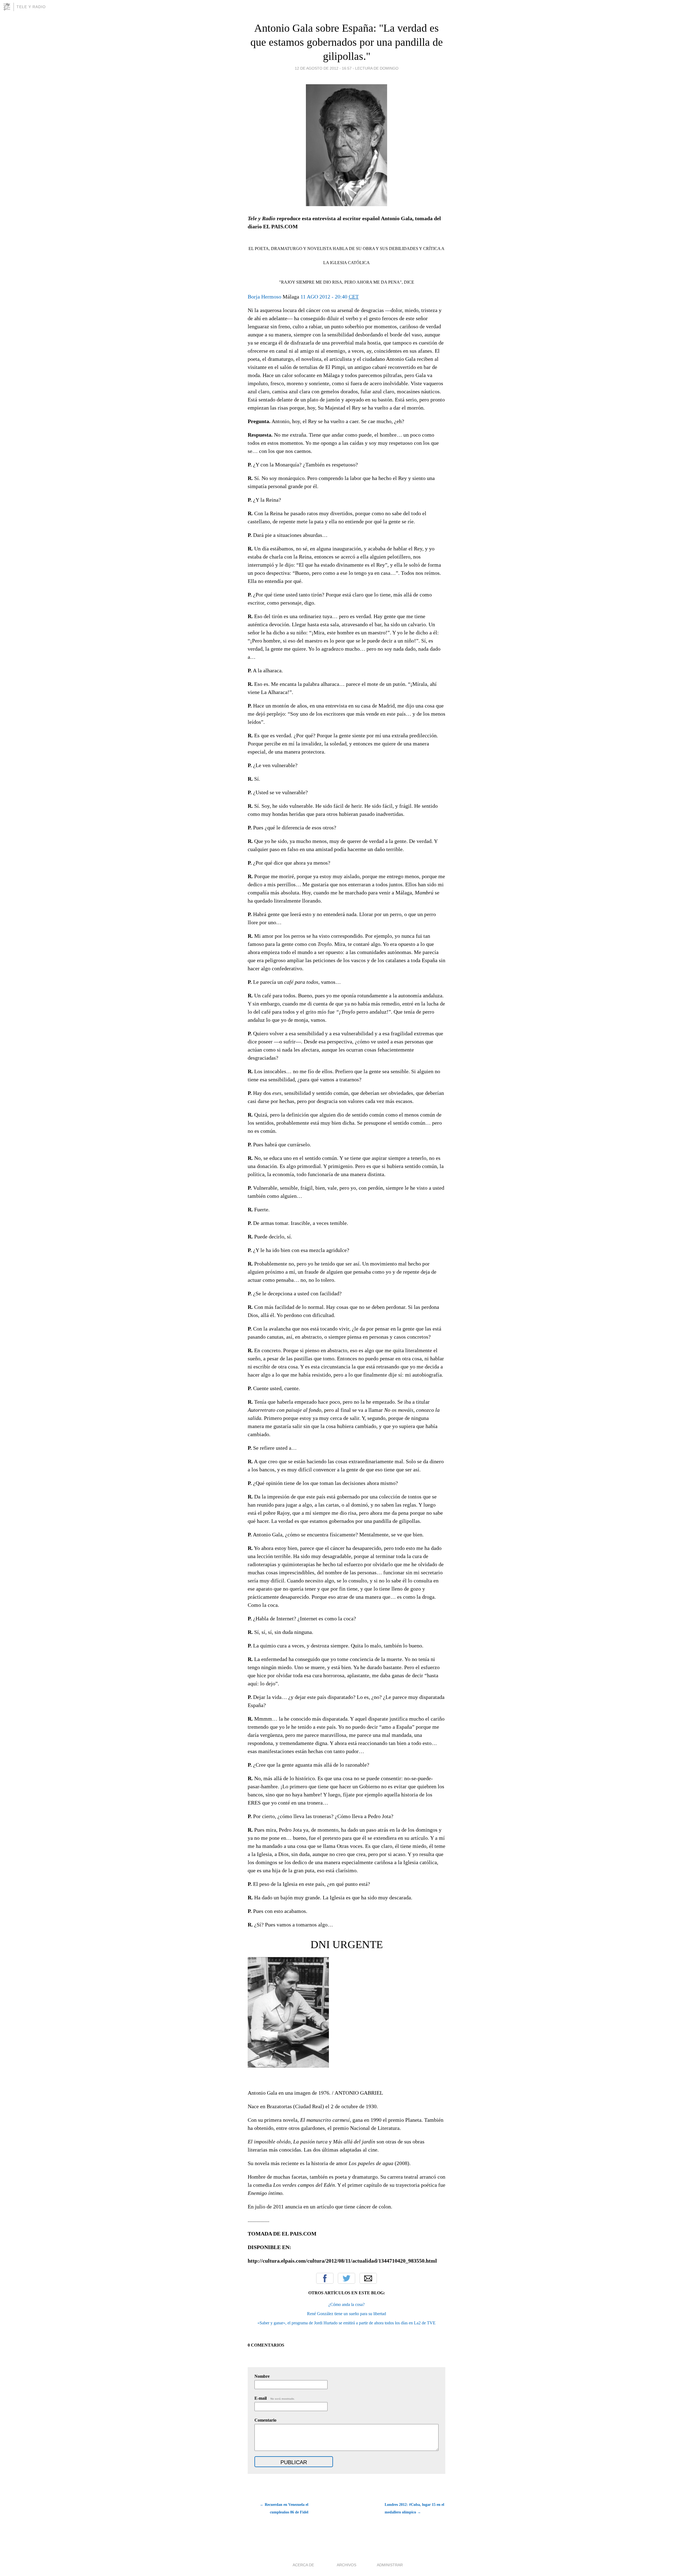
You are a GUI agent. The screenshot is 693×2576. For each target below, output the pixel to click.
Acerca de (303, 2565)
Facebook (325, 2278)
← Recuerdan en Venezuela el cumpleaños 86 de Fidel (284, 2508)
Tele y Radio (31, 7)
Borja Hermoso (264, 297)
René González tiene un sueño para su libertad (346, 2314)
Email (368, 2278)
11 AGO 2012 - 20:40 (330, 297)
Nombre (262, 2376)
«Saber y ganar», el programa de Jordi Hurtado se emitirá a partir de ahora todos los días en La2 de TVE (346, 2323)
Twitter (346, 2278)
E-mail (275, 2398)
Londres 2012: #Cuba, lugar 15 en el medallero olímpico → (414, 2508)
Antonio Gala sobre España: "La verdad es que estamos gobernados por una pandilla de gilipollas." (347, 42)
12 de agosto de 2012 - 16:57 (323, 68)
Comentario (265, 2420)
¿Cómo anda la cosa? (346, 2304)
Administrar (390, 2565)
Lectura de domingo (377, 68)
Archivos (346, 2565)
